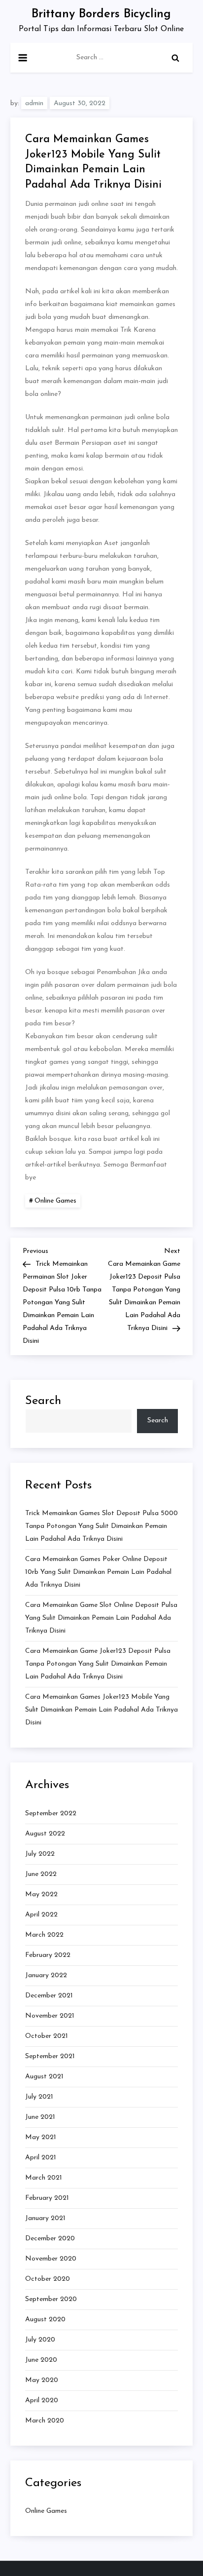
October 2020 (48, 2279)
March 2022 (44, 1935)
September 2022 (51, 1814)
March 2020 (45, 2421)
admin (34, 103)
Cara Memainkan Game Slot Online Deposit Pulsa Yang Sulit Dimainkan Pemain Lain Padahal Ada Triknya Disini (101, 1618)
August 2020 (45, 2320)
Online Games (55, 1201)
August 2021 (44, 2077)
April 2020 (42, 2400)
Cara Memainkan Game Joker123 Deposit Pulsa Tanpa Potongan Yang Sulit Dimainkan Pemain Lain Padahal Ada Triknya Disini (98, 1664)
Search (43, 1401)
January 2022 (46, 1975)
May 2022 (41, 1894)
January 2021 (45, 2218)
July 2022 (40, 1854)
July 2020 (40, 2340)
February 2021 (47, 2198)
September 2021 (50, 2056)
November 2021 (50, 2016)
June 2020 (41, 2360)
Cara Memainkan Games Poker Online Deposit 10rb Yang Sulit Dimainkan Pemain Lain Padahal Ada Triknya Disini (98, 1572)
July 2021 (39, 2097)
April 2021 (41, 2158)
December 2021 (49, 1996)
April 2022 (41, 1915)
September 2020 (51, 2299)
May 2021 (41, 2137)
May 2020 (42, 2380)
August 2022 (45, 1834)
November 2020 (51, 2259)
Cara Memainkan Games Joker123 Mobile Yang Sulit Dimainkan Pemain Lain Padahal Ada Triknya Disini (101, 1710)
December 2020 (50, 2239)
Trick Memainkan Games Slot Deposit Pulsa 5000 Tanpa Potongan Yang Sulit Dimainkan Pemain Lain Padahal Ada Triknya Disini (101, 1526)
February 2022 (48, 1955)
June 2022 (41, 1874)
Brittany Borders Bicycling (101, 14)
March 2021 (44, 2178)
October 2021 (47, 2036)
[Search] (175, 58)
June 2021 (40, 2117)
